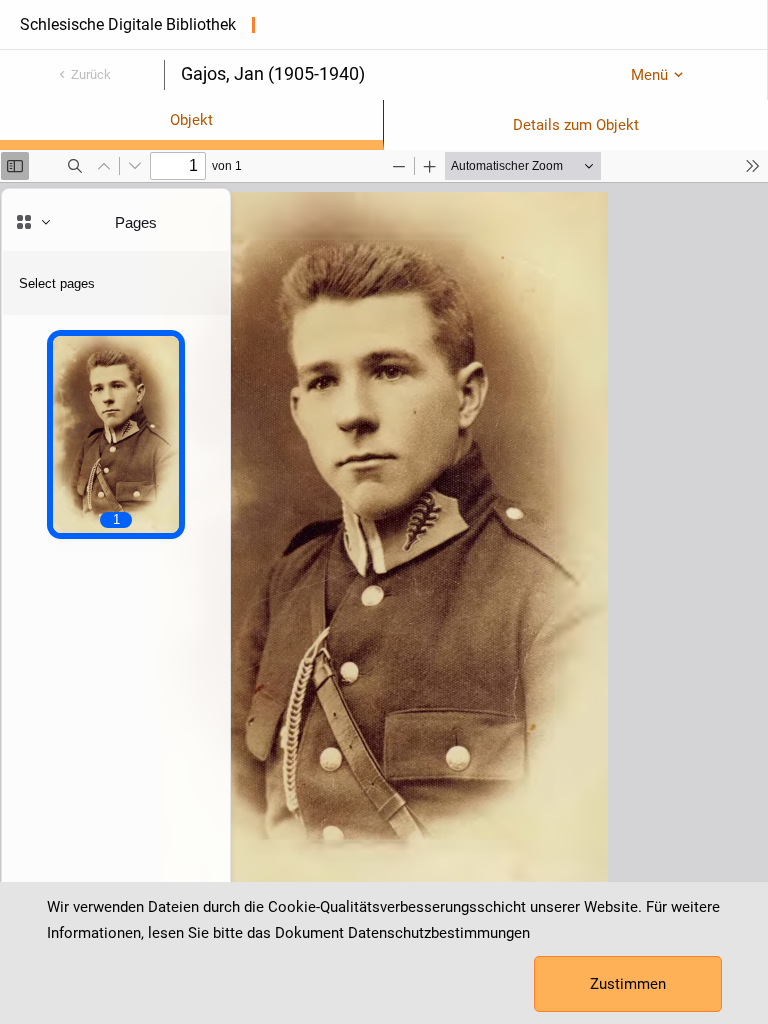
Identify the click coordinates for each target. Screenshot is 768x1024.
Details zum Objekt (576, 125)
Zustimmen (628, 984)
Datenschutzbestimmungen (439, 933)
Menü (649, 75)
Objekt (191, 120)
